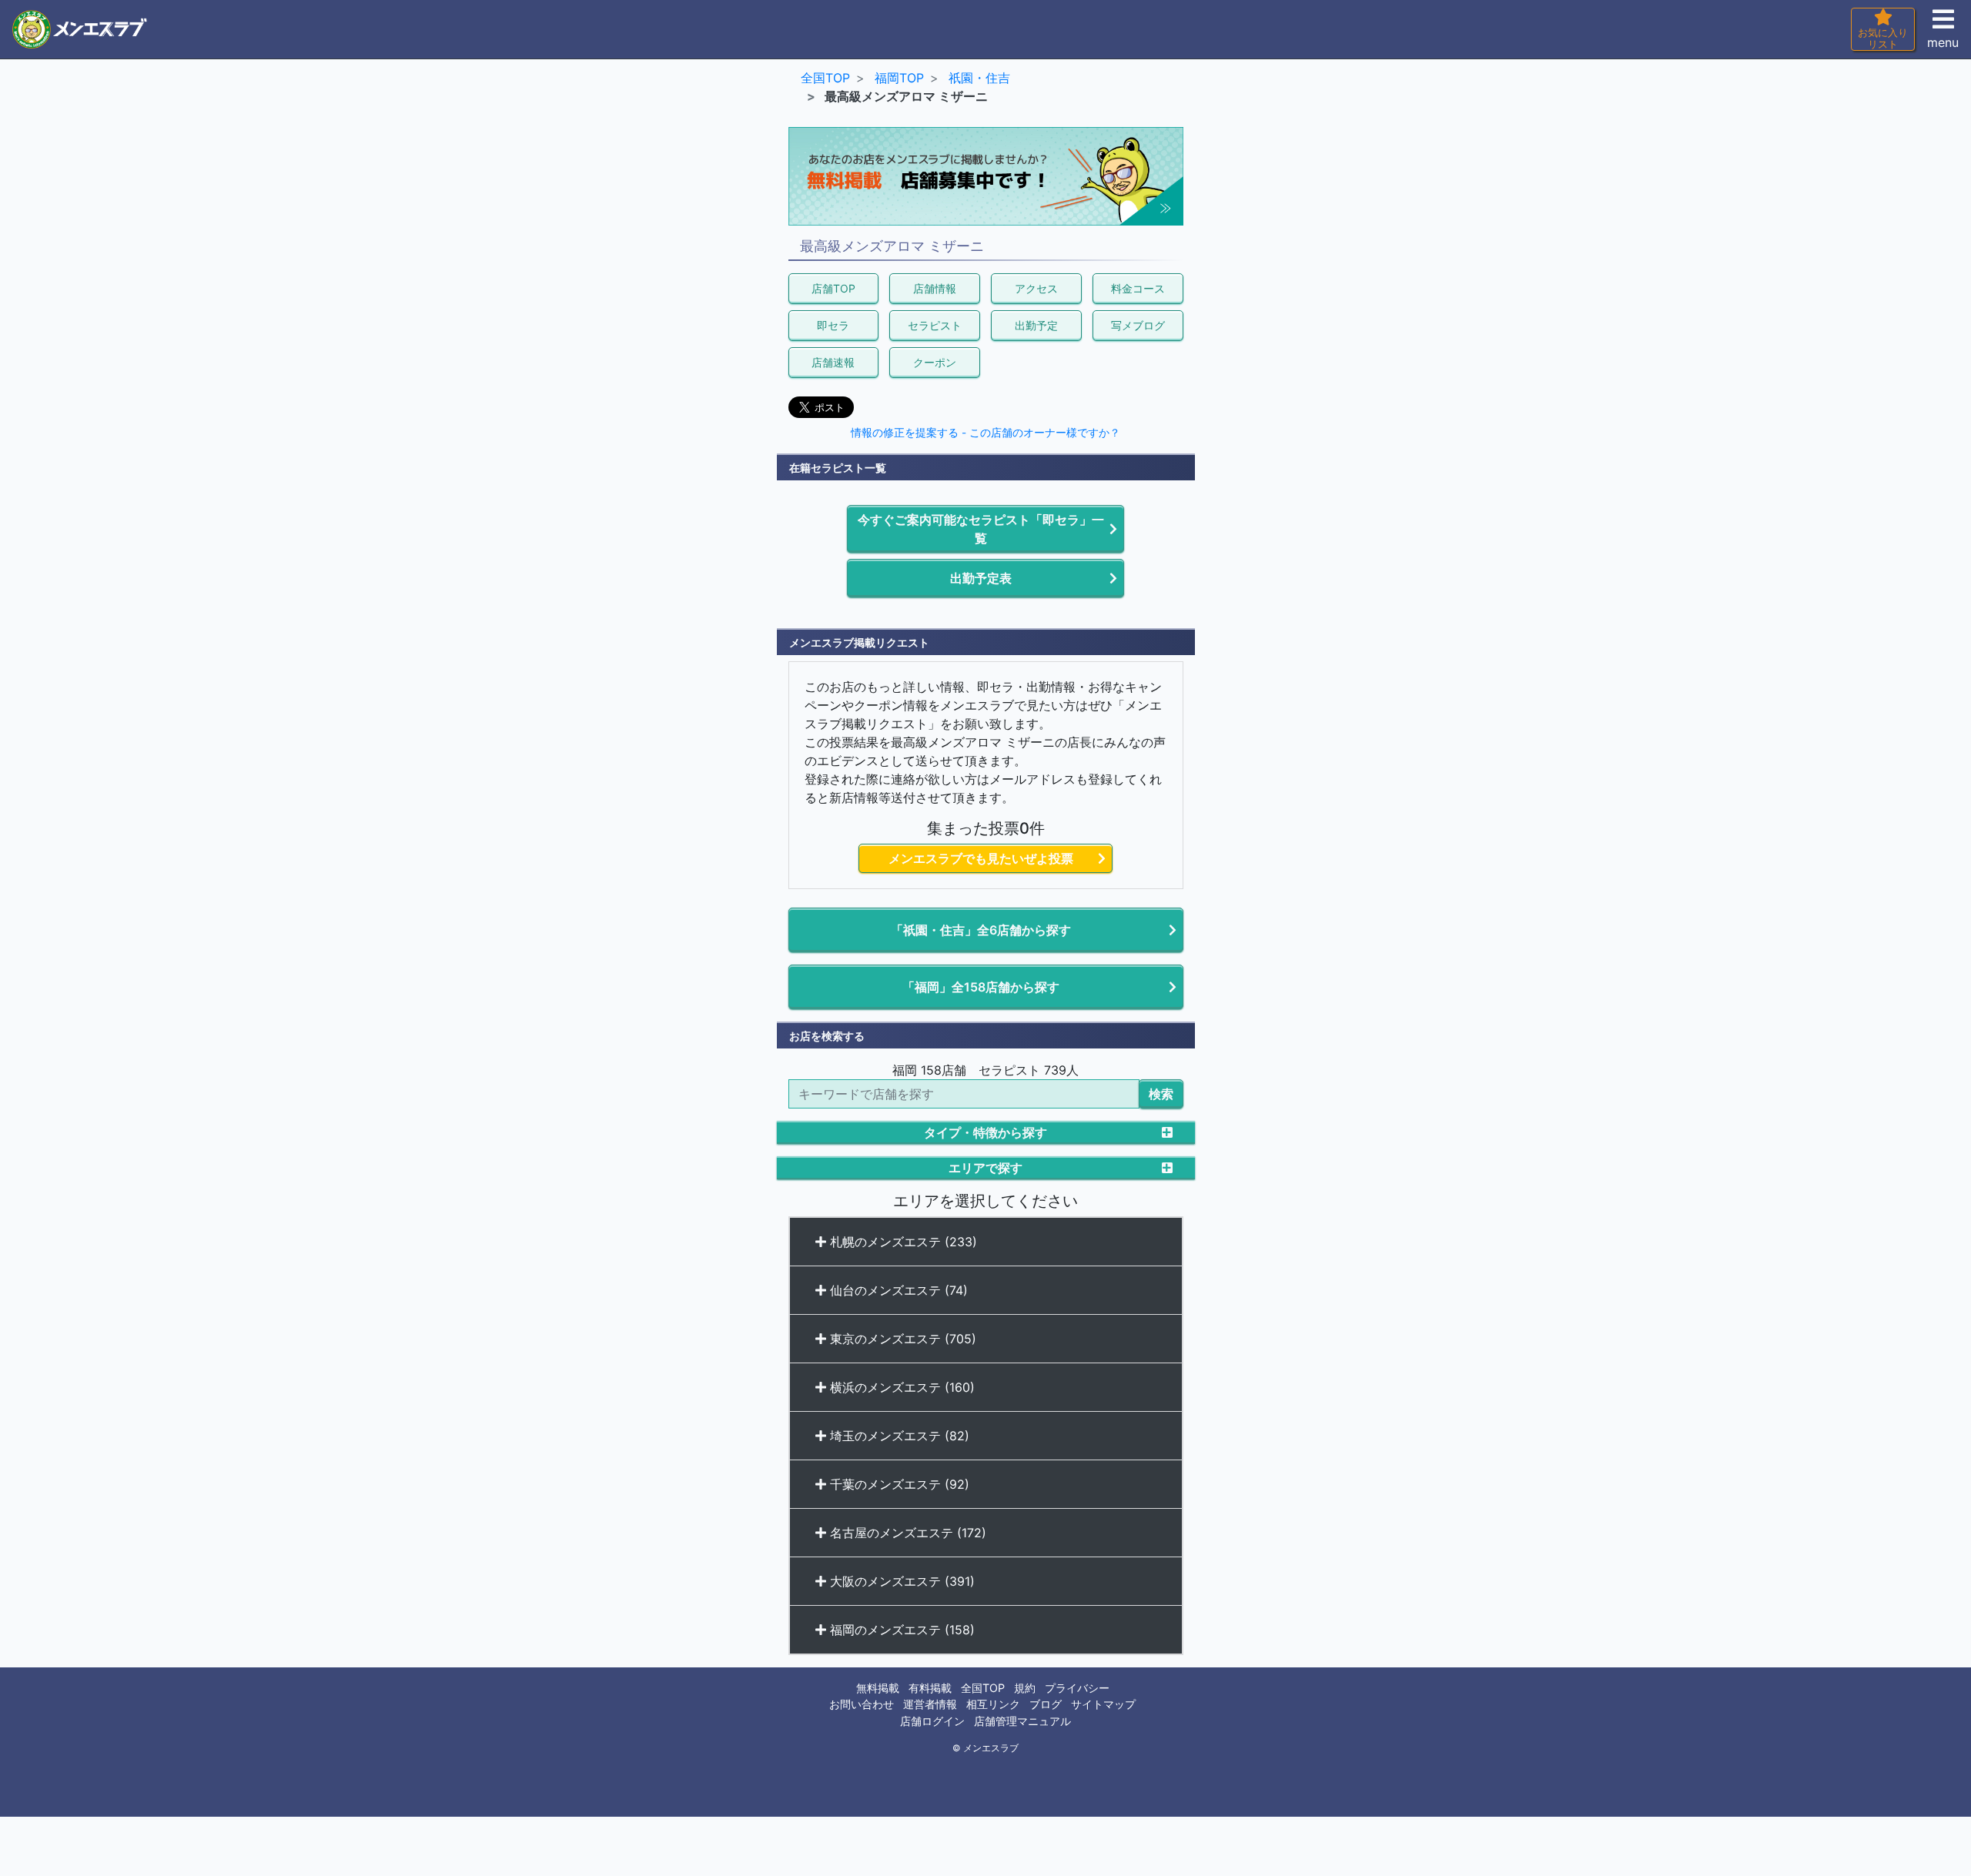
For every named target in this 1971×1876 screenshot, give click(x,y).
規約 (1025, 1688)
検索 (1161, 1094)
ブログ (1046, 1704)
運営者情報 (930, 1704)
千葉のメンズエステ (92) (898, 1484)
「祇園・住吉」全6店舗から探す (981, 930)
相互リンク (993, 1704)
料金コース (1138, 288)
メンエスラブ (991, 1748)
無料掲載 (878, 1688)
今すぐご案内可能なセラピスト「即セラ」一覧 (981, 529)
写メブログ (1138, 325)
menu (1943, 42)
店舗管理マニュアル (1022, 1721)
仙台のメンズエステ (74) (897, 1290)
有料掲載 (930, 1688)
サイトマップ (1103, 1704)
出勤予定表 (981, 578)
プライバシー (1077, 1688)
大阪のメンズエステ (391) (900, 1581)
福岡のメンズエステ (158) (900, 1630)
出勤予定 (1036, 325)
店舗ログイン (932, 1721)
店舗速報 (833, 362)
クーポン (935, 362)
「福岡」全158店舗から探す (981, 987)
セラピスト (935, 325)
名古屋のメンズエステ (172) (906, 1533)
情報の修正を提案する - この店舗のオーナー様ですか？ (985, 433)
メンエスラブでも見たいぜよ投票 (981, 858)
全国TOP (983, 1688)
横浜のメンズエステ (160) (900, 1387)
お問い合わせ (862, 1704)
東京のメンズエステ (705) (901, 1339)
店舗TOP (833, 288)
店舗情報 (935, 288)
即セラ (833, 325)
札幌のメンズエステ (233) (902, 1242)
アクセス (1036, 288)
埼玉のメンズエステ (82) (898, 1436)
